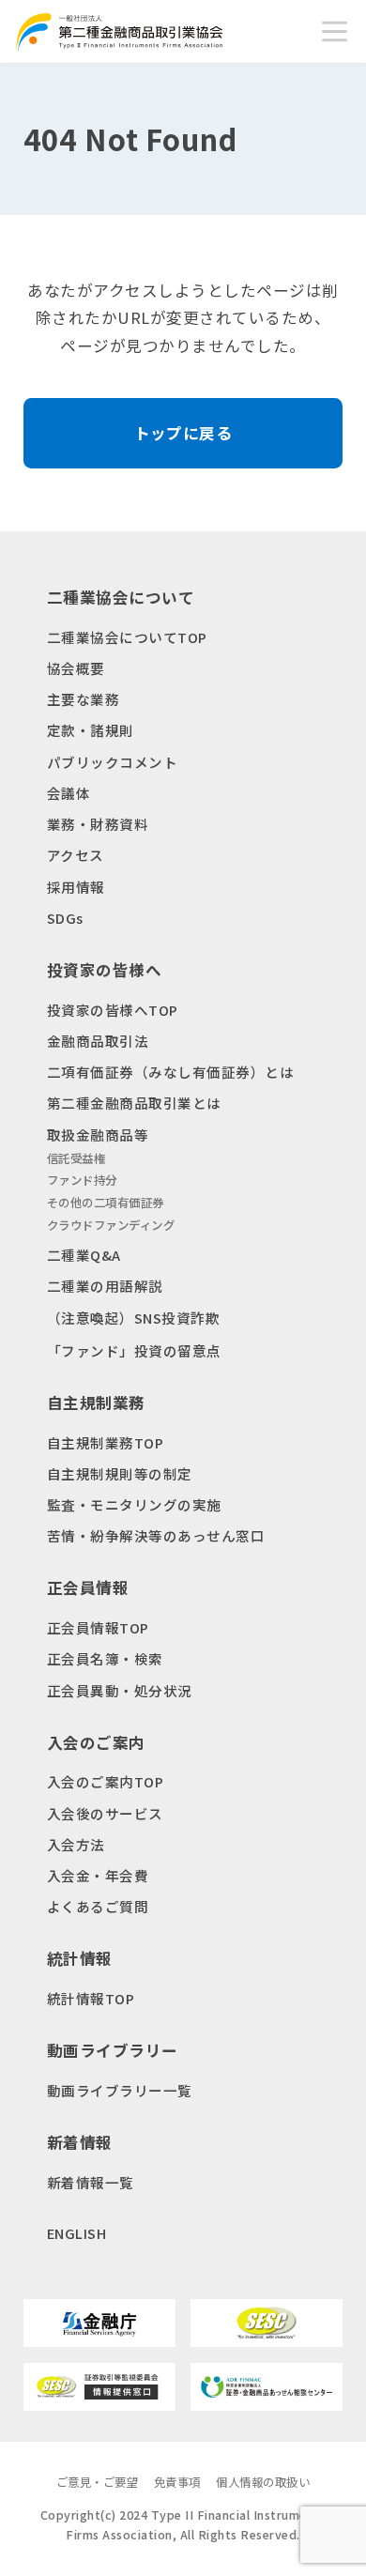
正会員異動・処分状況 (120, 1690)
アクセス (76, 855)
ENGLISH (77, 2233)
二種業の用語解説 (105, 1286)
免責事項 (177, 2482)
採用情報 (76, 887)
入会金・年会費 (98, 1875)
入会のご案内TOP (106, 1781)
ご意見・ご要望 (98, 2482)
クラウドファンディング (111, 1225)
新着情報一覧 (91, 2182)
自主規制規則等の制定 (120, 1473)
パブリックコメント (113, 762)
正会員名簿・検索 (105, 1658)
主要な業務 (84, 699)
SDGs (65, 918)
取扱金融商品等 (98, 1135)
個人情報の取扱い (263, 2482)
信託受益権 (76, 1158)
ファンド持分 (82, 1180)
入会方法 (76, 1844)
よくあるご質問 (98, 1906)
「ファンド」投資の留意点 (134, 1350)
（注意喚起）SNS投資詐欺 (134, 1318)
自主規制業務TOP (106, 1442)
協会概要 (76, 668)
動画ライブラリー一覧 (120, 2090)
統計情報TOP (91, 1998)
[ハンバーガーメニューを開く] (335, 31)
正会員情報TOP (98, 1627)
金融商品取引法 (98, 1041)
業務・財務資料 (98, 824)
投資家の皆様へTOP (113, 1010)
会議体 (69, 793)
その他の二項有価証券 (106, 1203)
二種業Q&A (84, 1255)
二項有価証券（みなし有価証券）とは (171, 1072)
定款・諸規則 (91, 730)
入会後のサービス (105, 1813)
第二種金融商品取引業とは (134, 1103)
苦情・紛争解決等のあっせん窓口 (156, 1535)
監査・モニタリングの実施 (134, 1504)
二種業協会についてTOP (127, 637)
